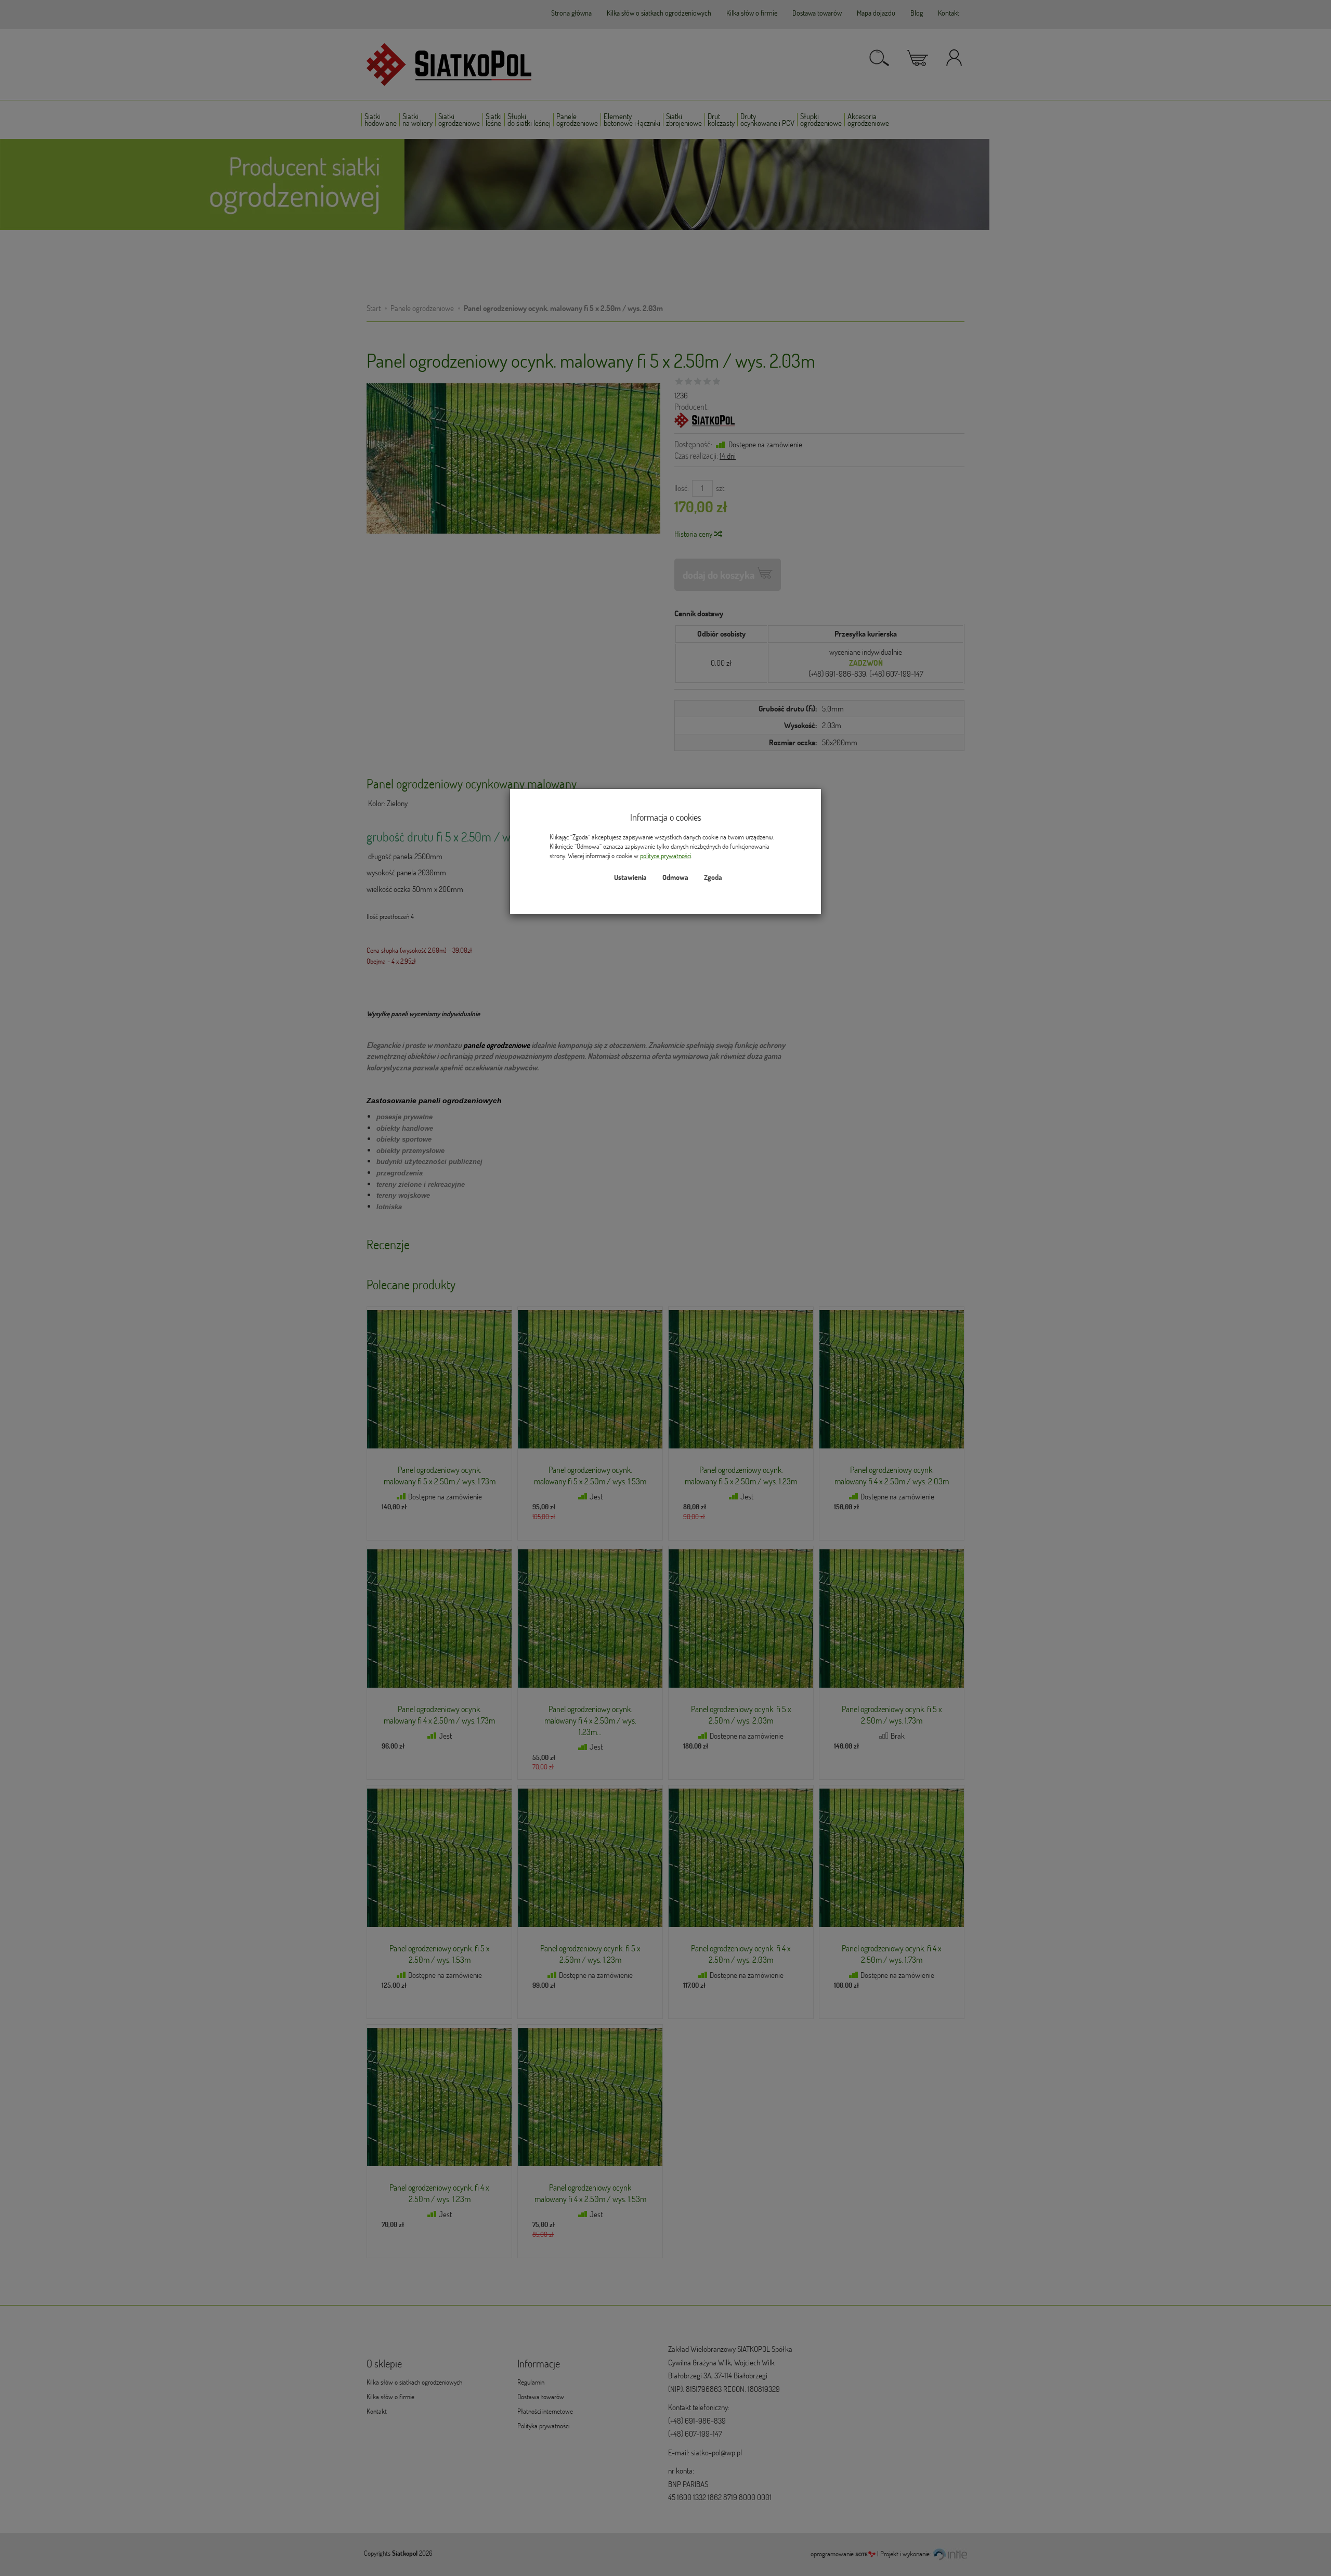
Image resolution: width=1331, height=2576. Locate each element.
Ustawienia (630, 877)
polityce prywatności (665, 856)
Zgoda (713, 877)
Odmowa (675, 877)
